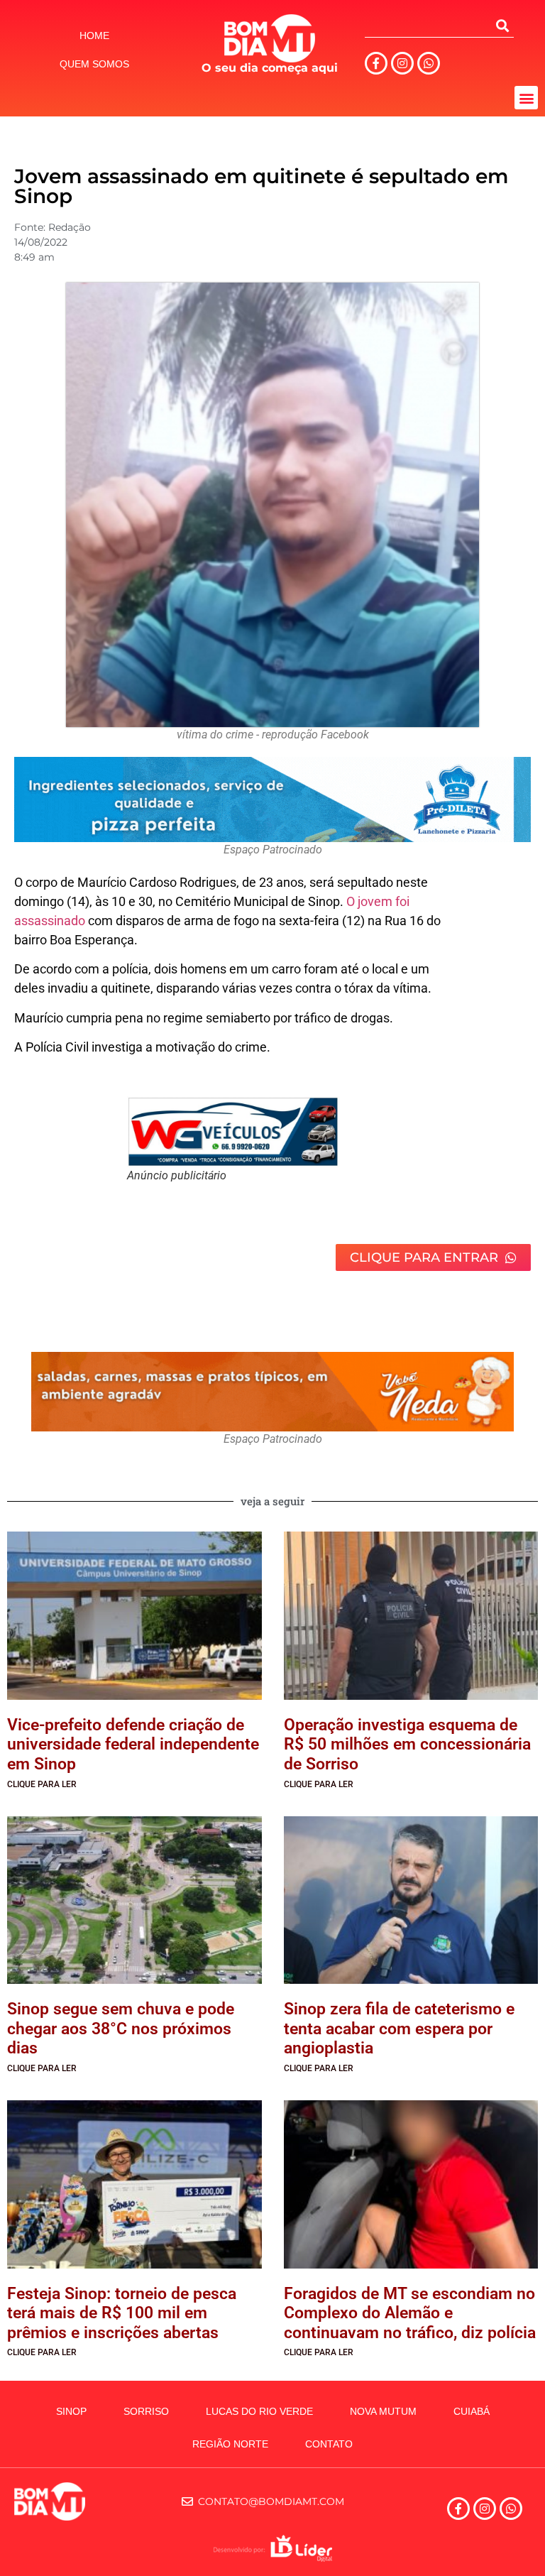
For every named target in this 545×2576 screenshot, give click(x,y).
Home (94, 36)
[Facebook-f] (376, 63)
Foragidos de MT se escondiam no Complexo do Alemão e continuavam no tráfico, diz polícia (410, 2313)
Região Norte (230, 2444)
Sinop (71, 2411)
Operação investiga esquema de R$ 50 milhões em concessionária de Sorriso (407, 1745)
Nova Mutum (383, 2411)
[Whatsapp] (429, 63)
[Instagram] (402, 63)
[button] (526, 98)
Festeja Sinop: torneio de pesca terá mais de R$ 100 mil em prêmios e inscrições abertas (122, 2313)
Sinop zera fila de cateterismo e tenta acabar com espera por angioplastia (399, 2029)
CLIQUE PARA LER (42, 1784)
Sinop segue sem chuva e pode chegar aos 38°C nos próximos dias (121, 2029)
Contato (329, 2444)
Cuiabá (472, 2411)
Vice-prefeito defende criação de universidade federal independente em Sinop (133, 1745)
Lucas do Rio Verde (259, 2411)
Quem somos (94, 64)
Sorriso (146, 2411)
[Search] (502, 26)
